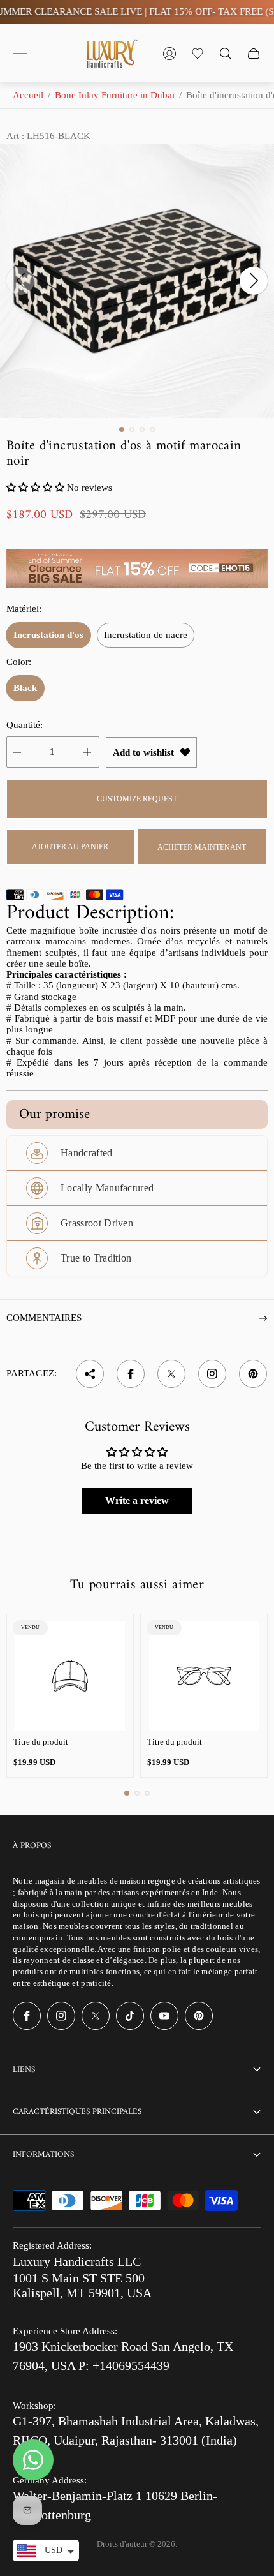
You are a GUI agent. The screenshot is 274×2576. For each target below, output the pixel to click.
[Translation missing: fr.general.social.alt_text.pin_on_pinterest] (253, 1374)
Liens (24, 2070)
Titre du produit (41, 1742)
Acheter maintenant (202, 847)
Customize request (137, 799)
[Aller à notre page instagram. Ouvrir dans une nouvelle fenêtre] (61, 2016)
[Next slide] (254, 281)
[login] (169, 54)
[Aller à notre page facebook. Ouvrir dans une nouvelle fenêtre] (27, 2016)
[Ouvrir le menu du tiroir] (20, 54)
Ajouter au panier (70, 847)
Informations (43, 2155)
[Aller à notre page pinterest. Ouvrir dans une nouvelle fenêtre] (199, 2016)
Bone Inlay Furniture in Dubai (115, 95)
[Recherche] (226, 54)
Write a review (137, 1500)
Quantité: (25, 725)
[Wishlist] (198, 54)
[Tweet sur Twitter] (171, 1374)
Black (25, 688)
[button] (122, 429)
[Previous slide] (20, 281)
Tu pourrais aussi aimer (137, 1585)
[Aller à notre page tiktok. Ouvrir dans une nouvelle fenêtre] (130, 2016)
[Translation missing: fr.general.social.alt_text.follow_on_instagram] (212, 1374)
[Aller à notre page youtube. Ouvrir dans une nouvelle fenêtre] (164, 2016)
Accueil (28, 95)
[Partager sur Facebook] (131, 1374)
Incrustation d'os (48, 635)
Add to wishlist (143, 752)
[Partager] (90, 1374)
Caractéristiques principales (77, 2112)
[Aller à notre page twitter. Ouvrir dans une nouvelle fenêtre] (96, 2016)
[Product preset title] (70, 1676)
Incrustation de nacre (146, 635)
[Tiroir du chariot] (254, 54)
